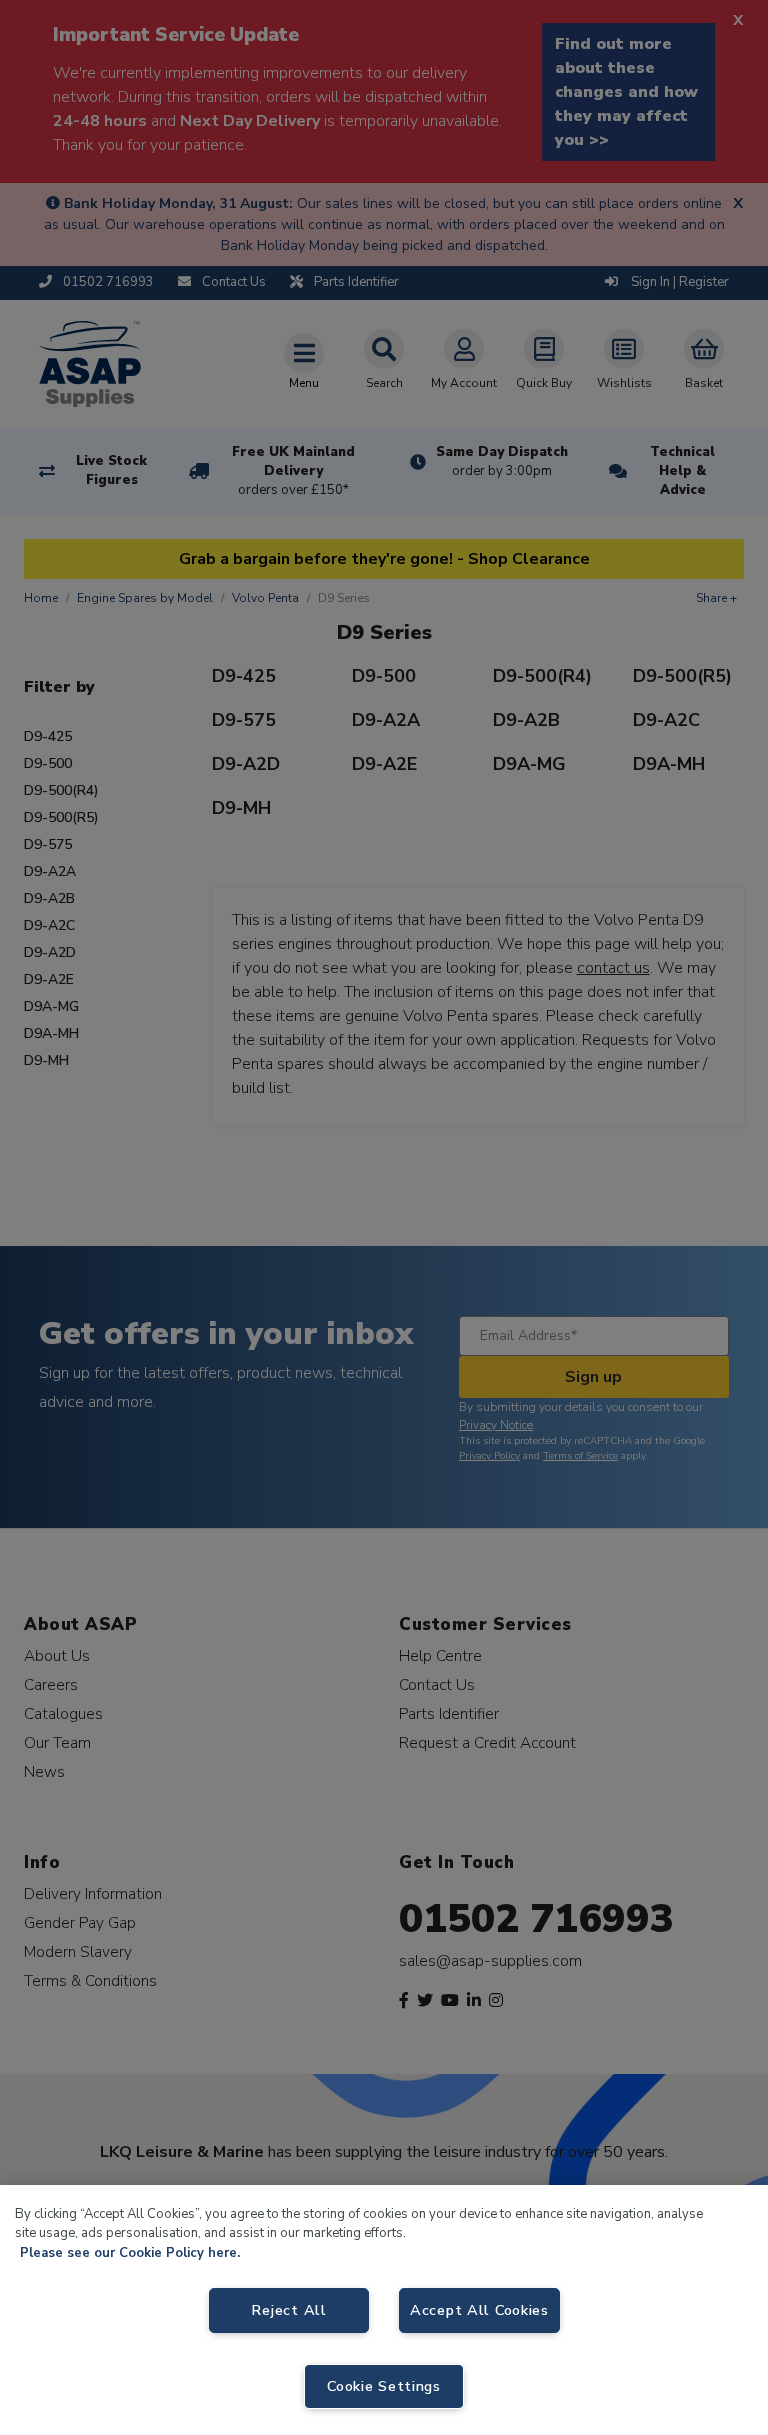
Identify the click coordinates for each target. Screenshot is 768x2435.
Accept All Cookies (479, 2310)
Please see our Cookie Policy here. (130, 2253)
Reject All (288, 2310)
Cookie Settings (384, 2386)
